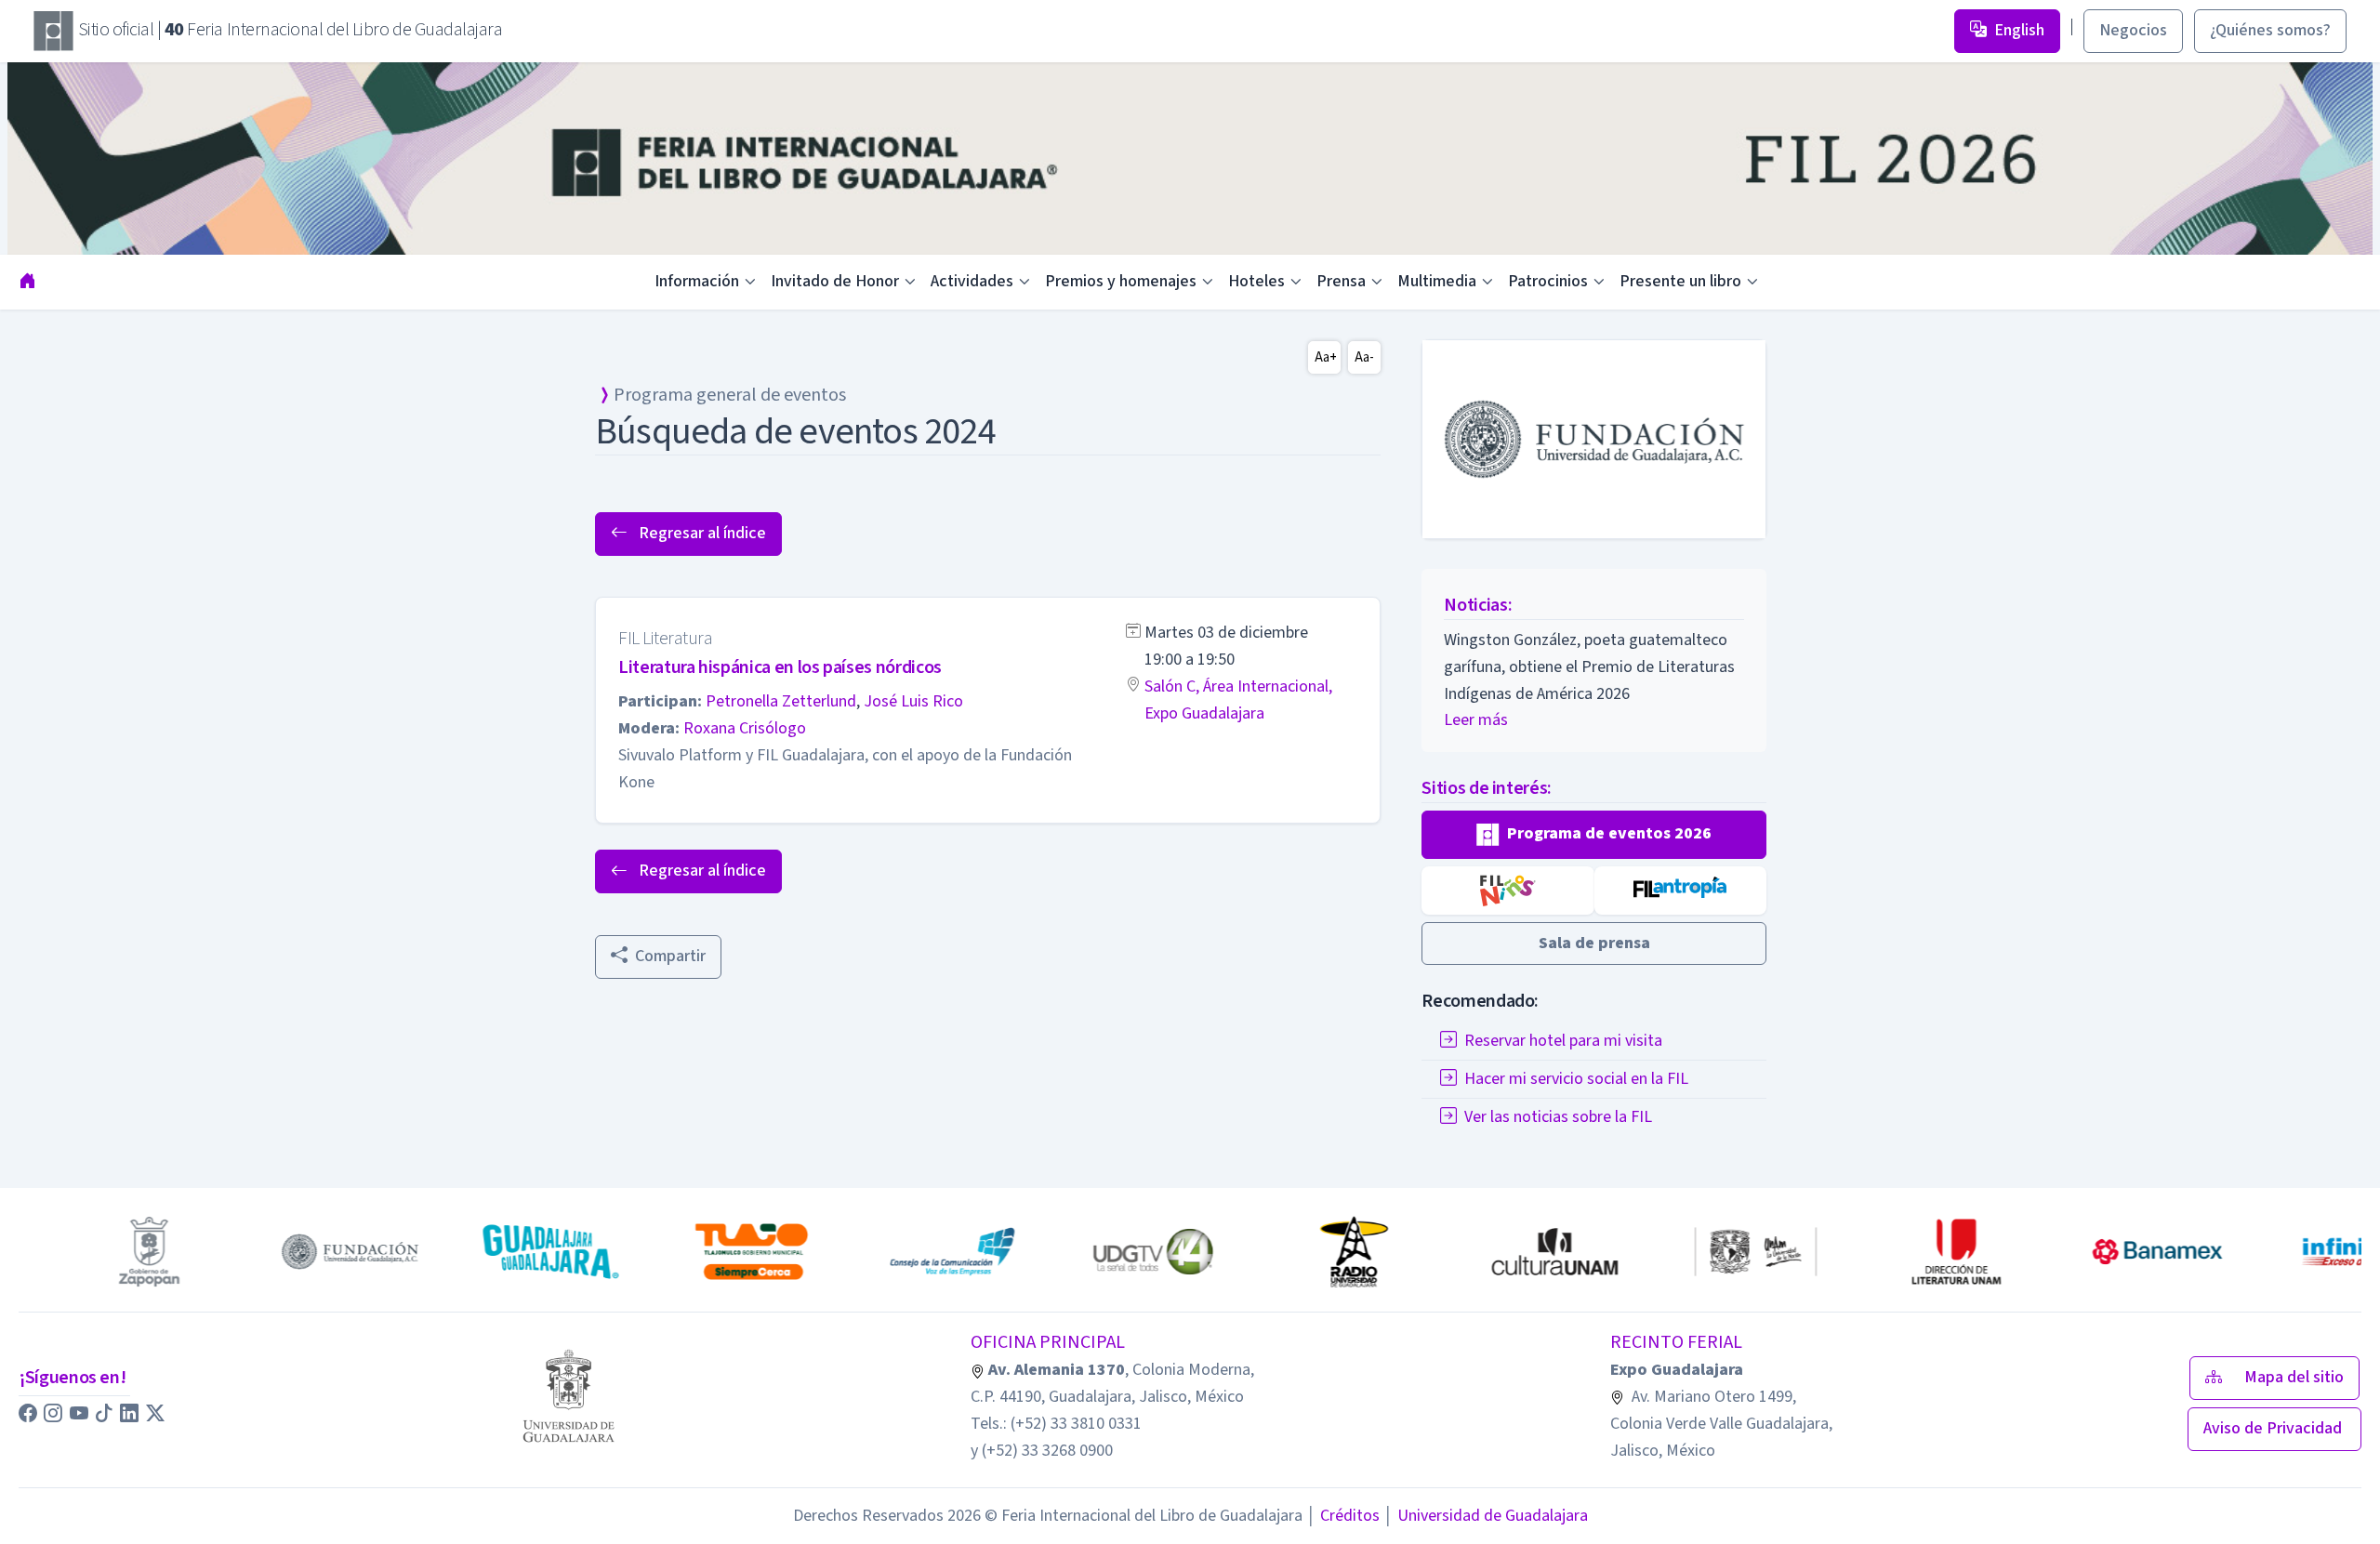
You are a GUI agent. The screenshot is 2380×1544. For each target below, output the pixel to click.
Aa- (1364, 357)
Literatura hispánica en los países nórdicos (780, 667)
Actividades (972, 281)
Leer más (1476, 720)
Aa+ (1326, 357)
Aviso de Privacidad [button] (2274, 1428)
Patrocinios (1548, 281)
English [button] (2019, 30)
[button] (1594, 835)
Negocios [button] (2133, 30)
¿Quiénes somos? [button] (2270, 30)
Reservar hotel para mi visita (1563, 1041)
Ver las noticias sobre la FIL (1558, 1117)
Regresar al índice (701, 533)
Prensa (1341, 281)
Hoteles (1256, 281)
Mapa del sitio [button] (2294, 1377)
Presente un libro (1680, 281)
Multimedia (1437, 281)
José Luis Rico (913, 701)
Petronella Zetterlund (781, 701)
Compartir (670, 956)
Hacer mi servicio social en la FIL (1576, 1079)
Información (697, 281)
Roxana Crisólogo (745, 728)
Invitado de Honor (835, 281)
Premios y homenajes (1121, 281)
